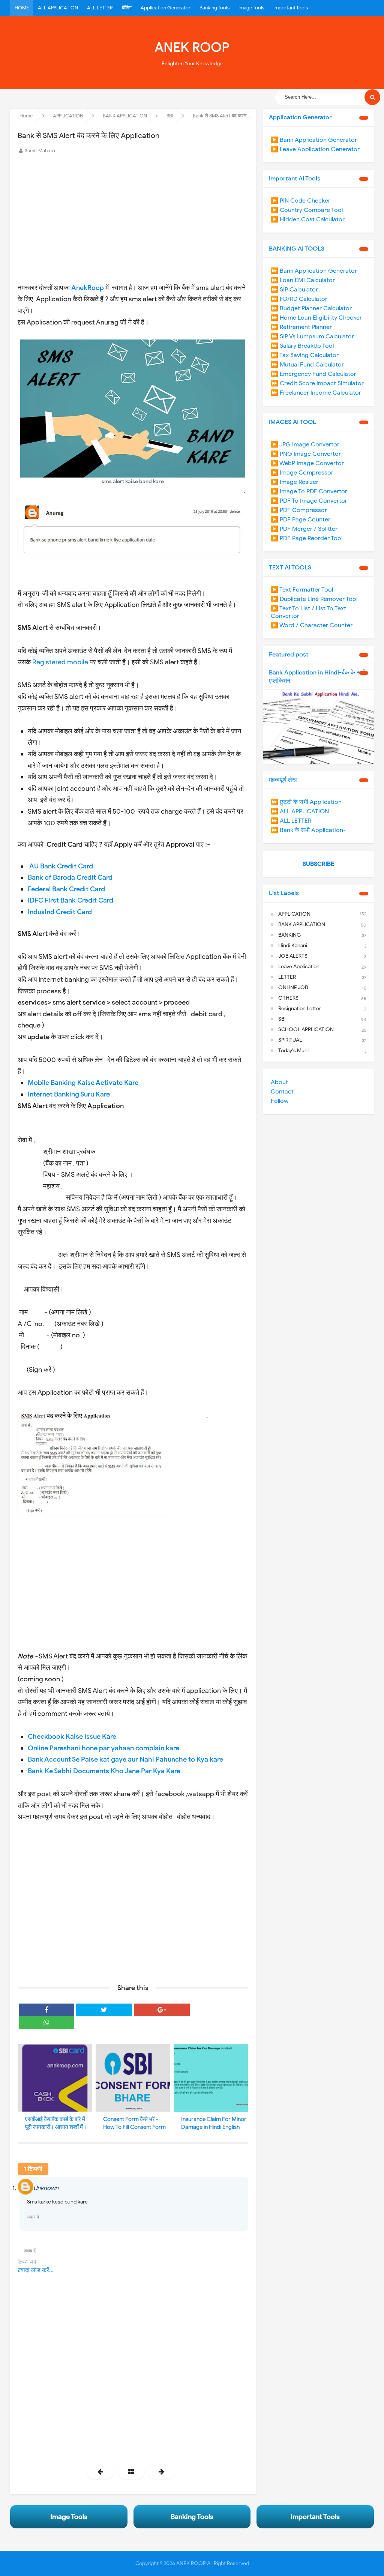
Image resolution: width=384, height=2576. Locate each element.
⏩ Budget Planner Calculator (311, 308)
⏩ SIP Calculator (294, 290)
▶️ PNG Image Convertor (306, 454)
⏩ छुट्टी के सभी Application (306, 802)
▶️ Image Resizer (295, 482)
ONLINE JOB (293, 988)
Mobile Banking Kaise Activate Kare (83, 1083)
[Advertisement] (133, 212)
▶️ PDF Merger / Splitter (304, 529)
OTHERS (288, 998)
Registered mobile (60, 662)
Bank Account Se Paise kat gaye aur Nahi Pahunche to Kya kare (125, 1759)
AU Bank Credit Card (61, 866)
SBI (282, 1019)
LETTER (287, 977)
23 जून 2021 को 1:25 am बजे (217, 2188)
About (279, 1082)
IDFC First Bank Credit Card (70, 900)
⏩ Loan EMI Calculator (303, 280)
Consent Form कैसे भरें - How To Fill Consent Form (134, 2123)
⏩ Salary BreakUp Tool (302, 346)
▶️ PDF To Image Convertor (309, 501)
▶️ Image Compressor (302, 473)
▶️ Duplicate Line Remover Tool (314, 599)
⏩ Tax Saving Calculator (305, 355)
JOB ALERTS (293, 956)
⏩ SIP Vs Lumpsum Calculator (312, 336)
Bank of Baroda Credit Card (70, 877)
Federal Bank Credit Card (66, 889)
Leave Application (299, 967)
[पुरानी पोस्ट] (161, 2472)
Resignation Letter (300, 1009)
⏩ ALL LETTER (291, 821)
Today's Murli (293, 1051)
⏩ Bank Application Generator (314, 271)
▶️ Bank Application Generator (314, 140)
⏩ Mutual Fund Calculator (307, 365)
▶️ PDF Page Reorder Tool (307, 538)
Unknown (46, 2188)
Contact (282, 1092)
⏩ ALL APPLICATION (300, 811)
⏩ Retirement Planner (301, 327)
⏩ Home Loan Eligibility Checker (316, 318)
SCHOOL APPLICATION (306, 1030)
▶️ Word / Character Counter (312, 625)
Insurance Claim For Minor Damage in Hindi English (214, 2123)
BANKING (289, 935)
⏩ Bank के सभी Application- (308, 830)
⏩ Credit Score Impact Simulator (317, 383)
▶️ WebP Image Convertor (307, 463)
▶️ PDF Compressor (299, 510)
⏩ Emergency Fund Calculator (313, 374)
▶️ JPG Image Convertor (305, 445)
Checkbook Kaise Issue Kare (72, 1736)
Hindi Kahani (293, 946)
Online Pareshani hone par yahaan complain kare (103, 1748)
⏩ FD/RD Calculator (299, 299)
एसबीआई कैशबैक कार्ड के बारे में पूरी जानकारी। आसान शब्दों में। (56, 2123)
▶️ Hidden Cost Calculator (308, 219)
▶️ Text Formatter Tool (302, 590)
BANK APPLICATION (302, 925)
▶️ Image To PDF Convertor (309, 491)
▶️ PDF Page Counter (301, 520)
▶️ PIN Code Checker (301, 201)
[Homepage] (131, 2472)
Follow (280, 1101)
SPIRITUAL (290, 1040)
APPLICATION (294, 914)
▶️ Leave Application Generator (315, 149)
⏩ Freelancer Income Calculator (316, 393)
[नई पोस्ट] (100, 2472)
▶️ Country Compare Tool (307, 210)
